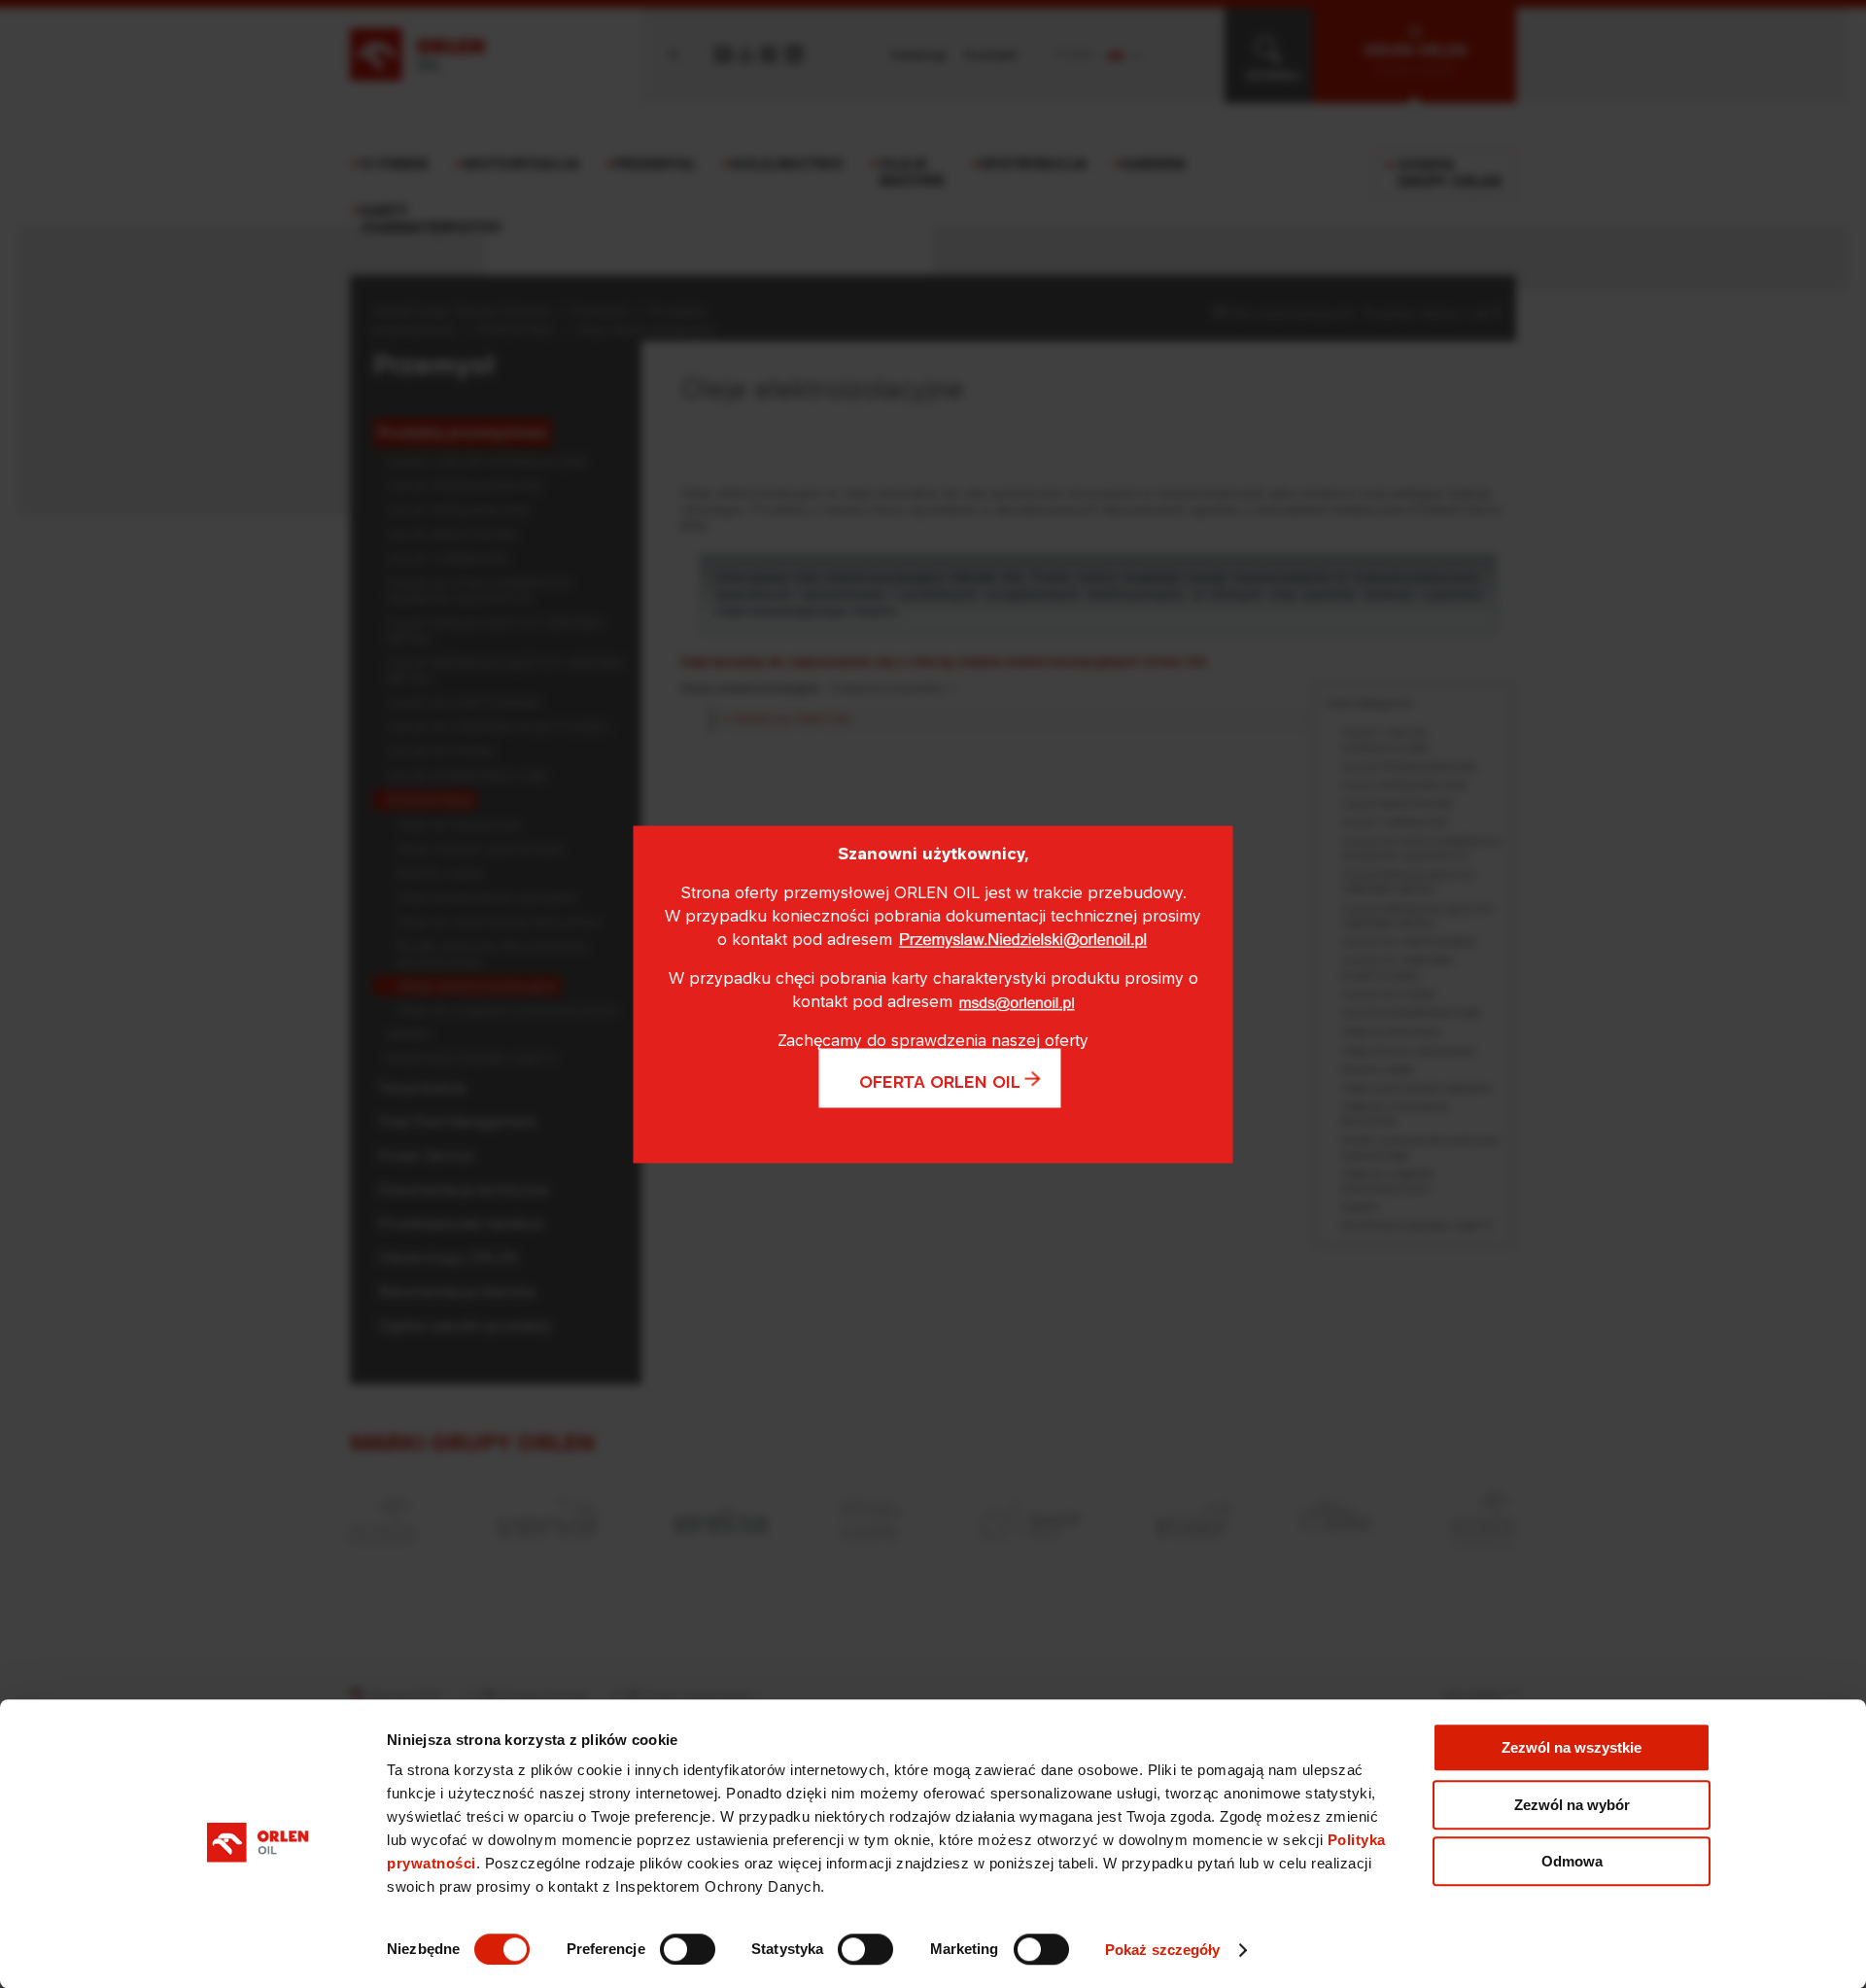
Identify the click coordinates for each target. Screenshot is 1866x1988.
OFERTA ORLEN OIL (940, 1081)
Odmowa (1572, 1861)
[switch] (688, 1949)
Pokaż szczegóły (1163, 1950)
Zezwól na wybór (1572, 1805)
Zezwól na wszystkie (1572, 1747)
